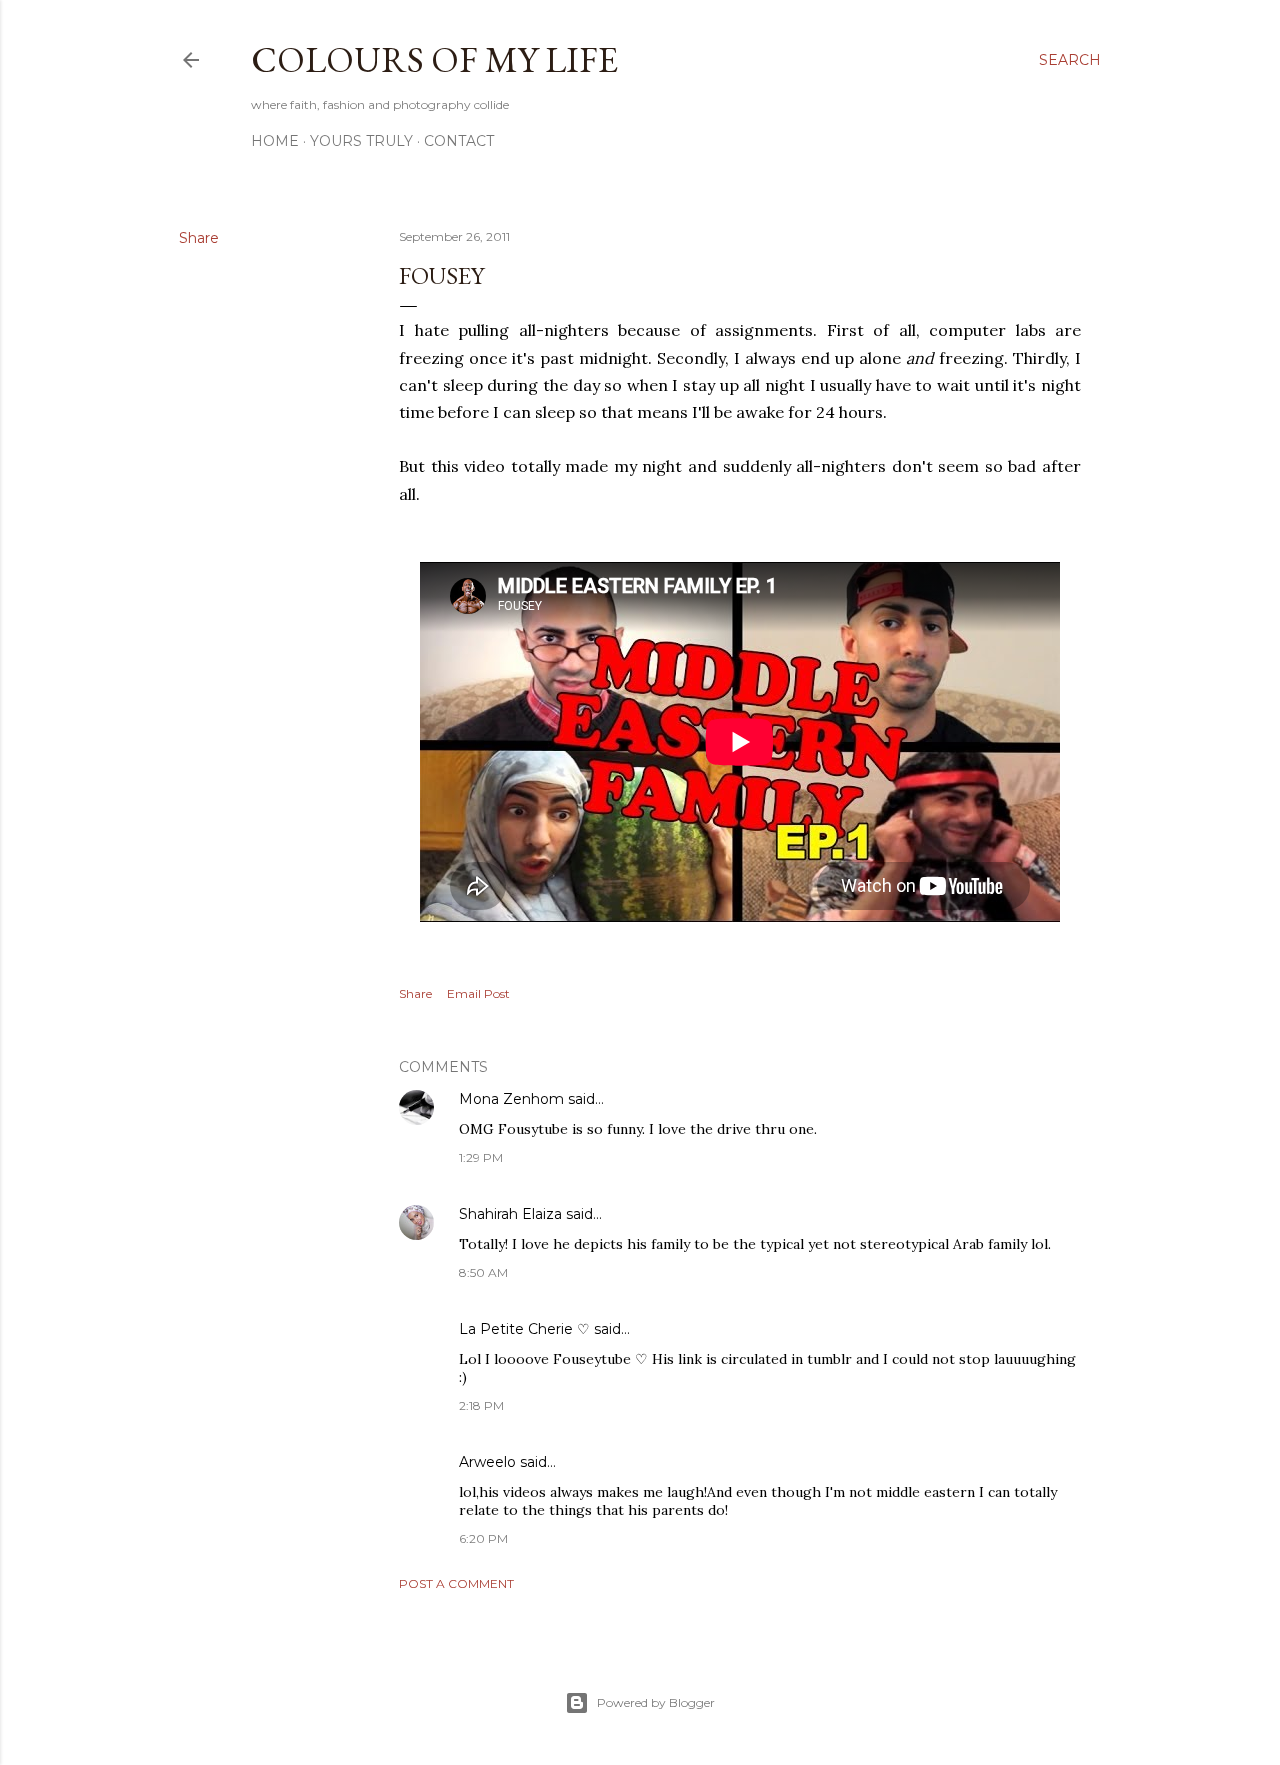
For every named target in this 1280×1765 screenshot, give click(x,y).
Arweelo (487, 1462)
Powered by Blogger (656, 1702)
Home (275, 141)
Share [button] (199, 238)
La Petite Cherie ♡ (524, 1329)
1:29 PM (481, 1157)
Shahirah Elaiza (510, 1214)
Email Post (478, 993)
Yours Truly (361, 141)
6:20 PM (483, 1538)
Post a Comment (456, 1583)
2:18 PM (481, 1405)
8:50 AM (483, 1272)
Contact (459, 141)
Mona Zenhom (511, 1099)
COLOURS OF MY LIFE (434, 59)
